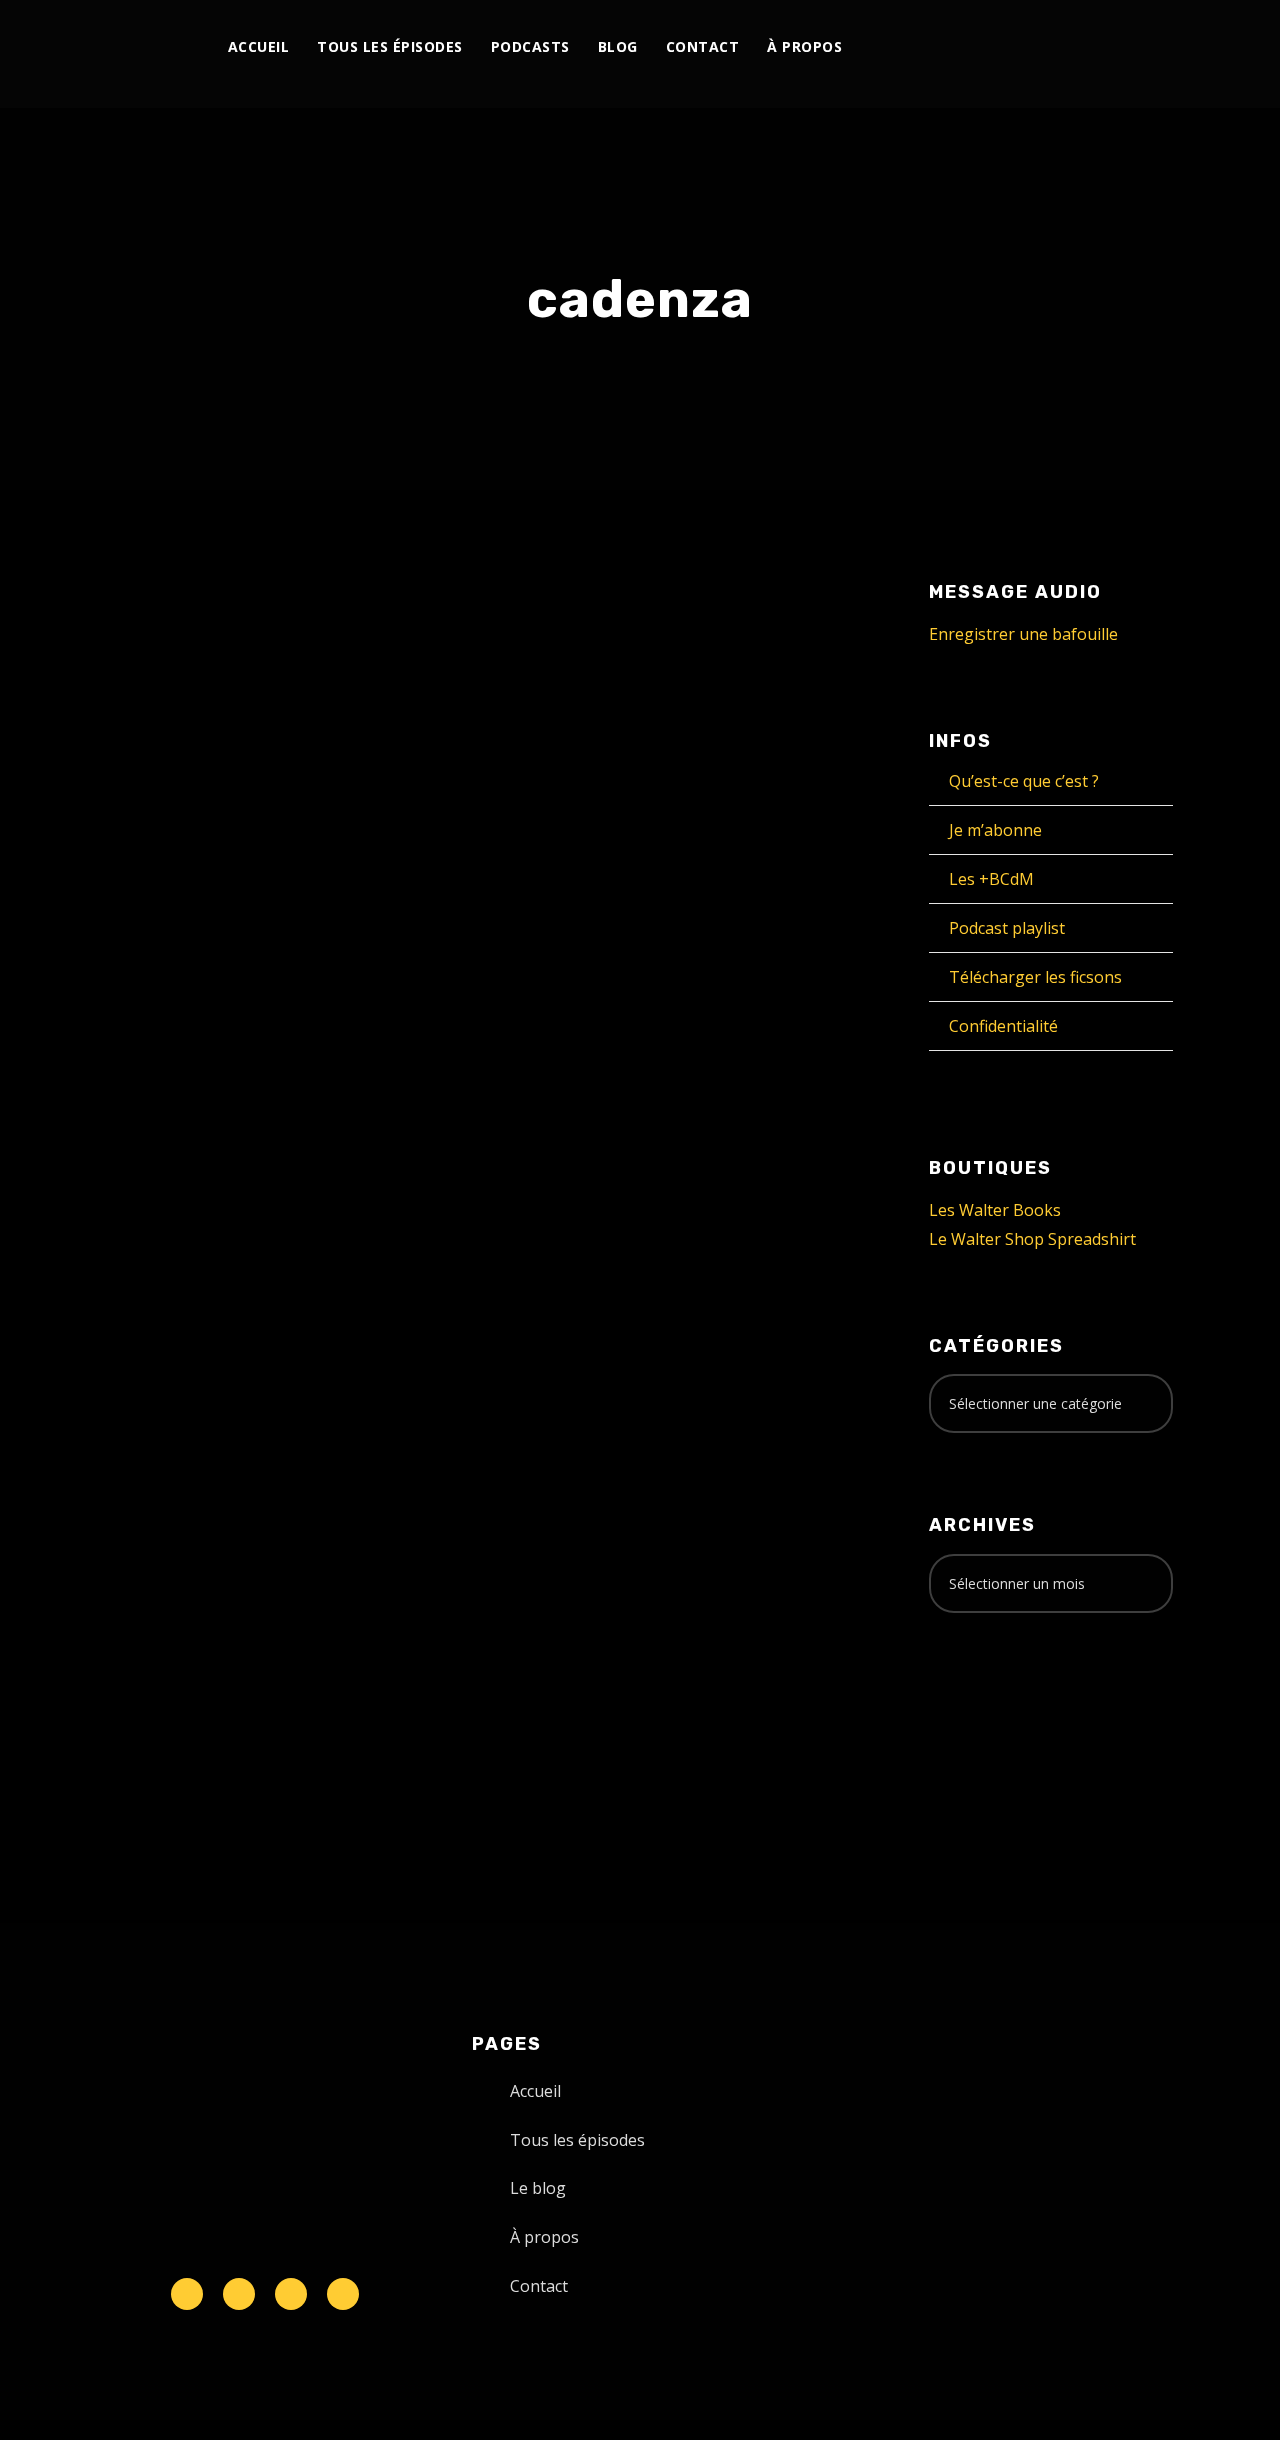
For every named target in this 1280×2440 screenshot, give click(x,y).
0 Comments (305, 1052)
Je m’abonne (995, 830)
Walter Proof (301, 1031)
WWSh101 (166, 989)
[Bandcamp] (1102, 47)
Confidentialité (1003, 1026)
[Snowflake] (187, 2294)
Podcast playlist (1007, 928)
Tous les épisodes (390, 46)
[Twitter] (987, 47)
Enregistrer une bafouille (1023, 634)
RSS (324, 1407)
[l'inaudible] (130, 54)
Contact (703, 46)
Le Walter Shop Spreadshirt (1032, 1239)
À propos (804, 46)
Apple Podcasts (236, 1407)
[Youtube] (1033, 47)
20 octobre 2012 (164, 1031)
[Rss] (343, 2294)
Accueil (259, 46)
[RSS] (1056, 47)
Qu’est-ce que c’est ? (1024, 781)
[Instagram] (1010, 47)
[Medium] (1079, 47)
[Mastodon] (1125, 47)
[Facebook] (964, 47)
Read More (145, 1212)
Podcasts (530, 46)
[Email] (1148, 47)
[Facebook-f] (239, 2294)
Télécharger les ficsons (1035, 977)
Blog (618, 46)
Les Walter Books (995, 1210)
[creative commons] (991, 1707)
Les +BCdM (991, 879)
